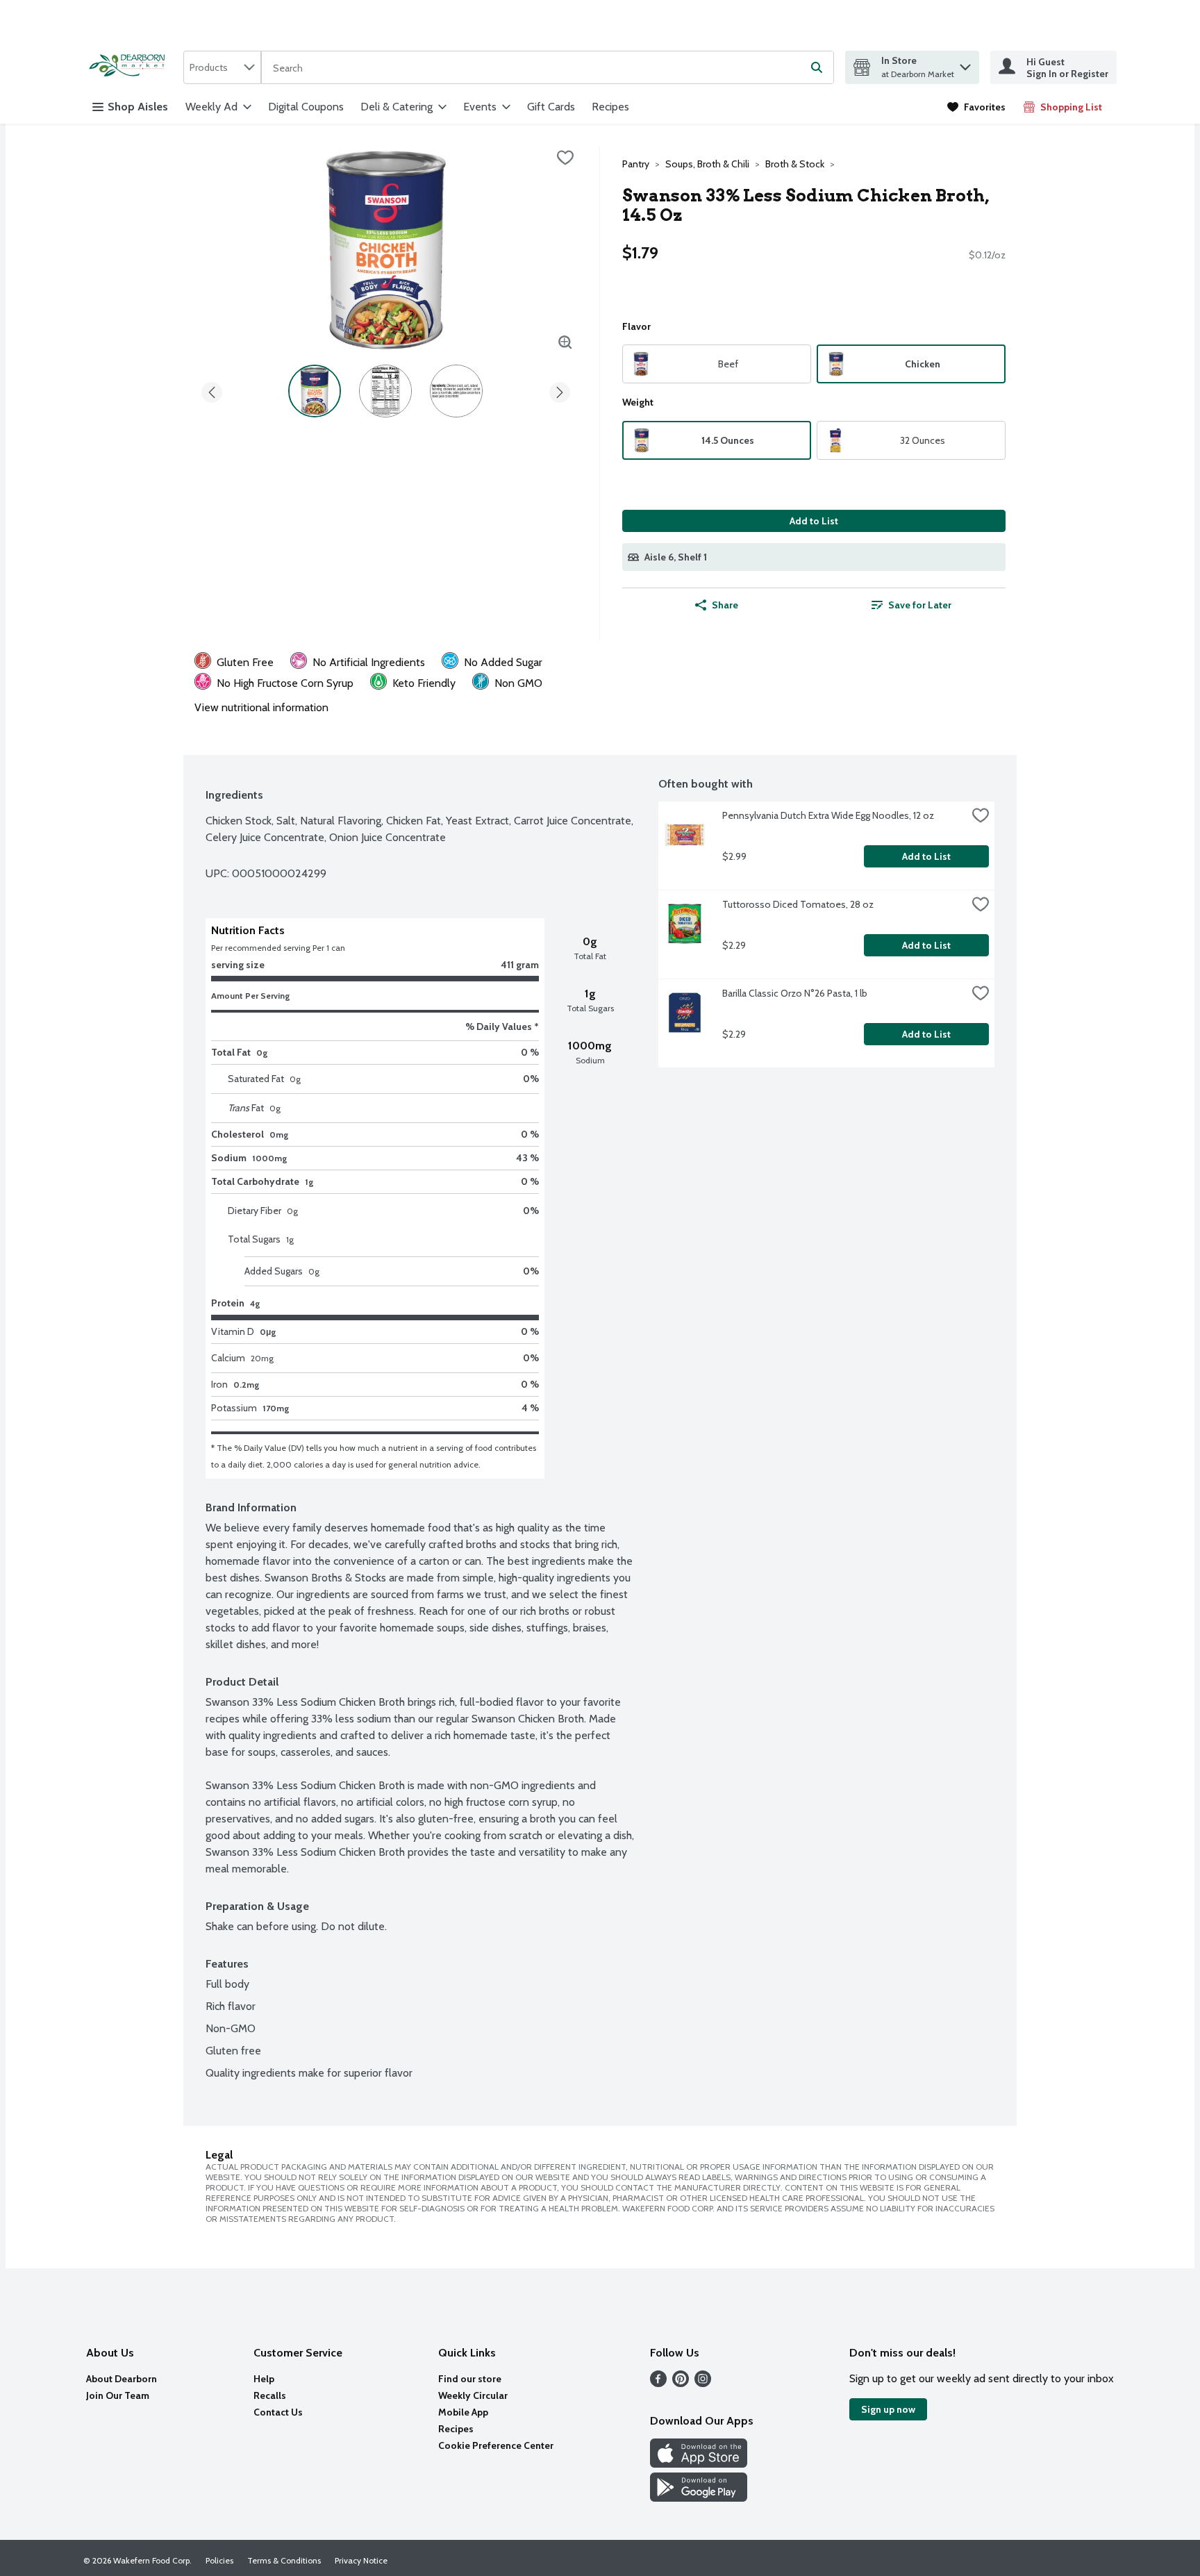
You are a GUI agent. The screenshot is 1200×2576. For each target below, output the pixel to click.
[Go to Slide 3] (456, 391)
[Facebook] (658, 2383)
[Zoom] (565, 342)
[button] (965, 64)
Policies (219, 2560)
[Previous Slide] (212, 390)
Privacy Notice (361, 2560)
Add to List (814, 521)
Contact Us (278, 2412)
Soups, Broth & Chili (707, 164)
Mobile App (463, 2412)
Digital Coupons (306, 107)
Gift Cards (551, 107)
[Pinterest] (681, 2383)
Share (725, 605)
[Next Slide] (560, 390)
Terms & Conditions (284, 2560)
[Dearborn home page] (131, 67)
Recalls (270, 2395)
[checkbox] (565, 158)
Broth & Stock (795, 164)
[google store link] (699, 2498)
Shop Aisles (138, 107)
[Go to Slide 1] (315, 391)
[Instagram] (703, 2383)
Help (264, 2379)
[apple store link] (699, 2464)
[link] (976, 107)
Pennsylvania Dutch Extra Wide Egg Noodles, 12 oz (828, 815)
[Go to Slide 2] (385, 391)
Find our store (470, 2379)
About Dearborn (122, 2379)
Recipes (610, 107)
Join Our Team (118, 2395)
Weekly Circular (473, 2395)
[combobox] (222, 67)
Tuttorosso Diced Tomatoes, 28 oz (798, 904)
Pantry (636, 164)
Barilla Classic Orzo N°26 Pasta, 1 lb (795, 993)
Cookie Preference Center (496, 2445)
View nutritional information (261, 707)
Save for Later (920, 605)
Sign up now (888, 2409)
